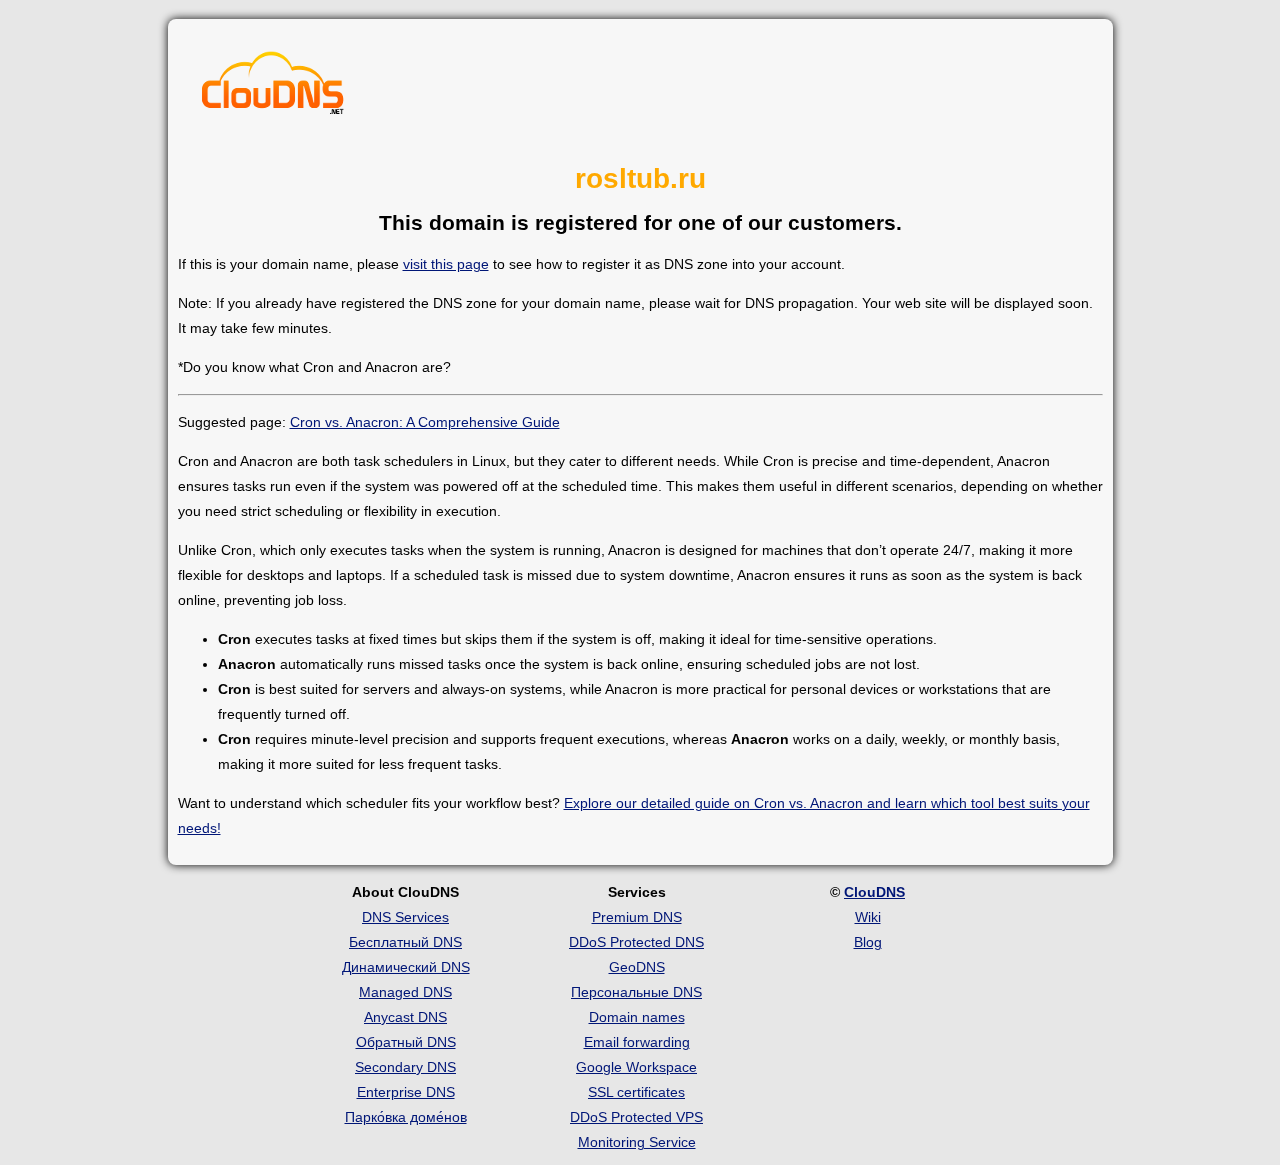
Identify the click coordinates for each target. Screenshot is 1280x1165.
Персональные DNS (636, 992)
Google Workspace (636, 1067)
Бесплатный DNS (405, 942)
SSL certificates (636, 1092)
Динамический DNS (406, 967)
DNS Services (405, 917)
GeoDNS (637, 967)
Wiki (868, 917)
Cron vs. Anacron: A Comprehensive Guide (425, 422)
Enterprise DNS (406, 1092)
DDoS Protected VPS (636, 1117)
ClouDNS (874, 892)
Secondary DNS (405, 1067)
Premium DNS (637, 917)
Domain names (637, 1017)
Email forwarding (637, 1042)
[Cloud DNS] (273, 88)
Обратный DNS (406, 1042)
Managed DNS (405, 992)
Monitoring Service (637, 1142)
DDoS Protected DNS (636, 942)
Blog (868, 942)
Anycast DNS (405, 1017)
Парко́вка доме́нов (406, 1117)
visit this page (446, 264)
